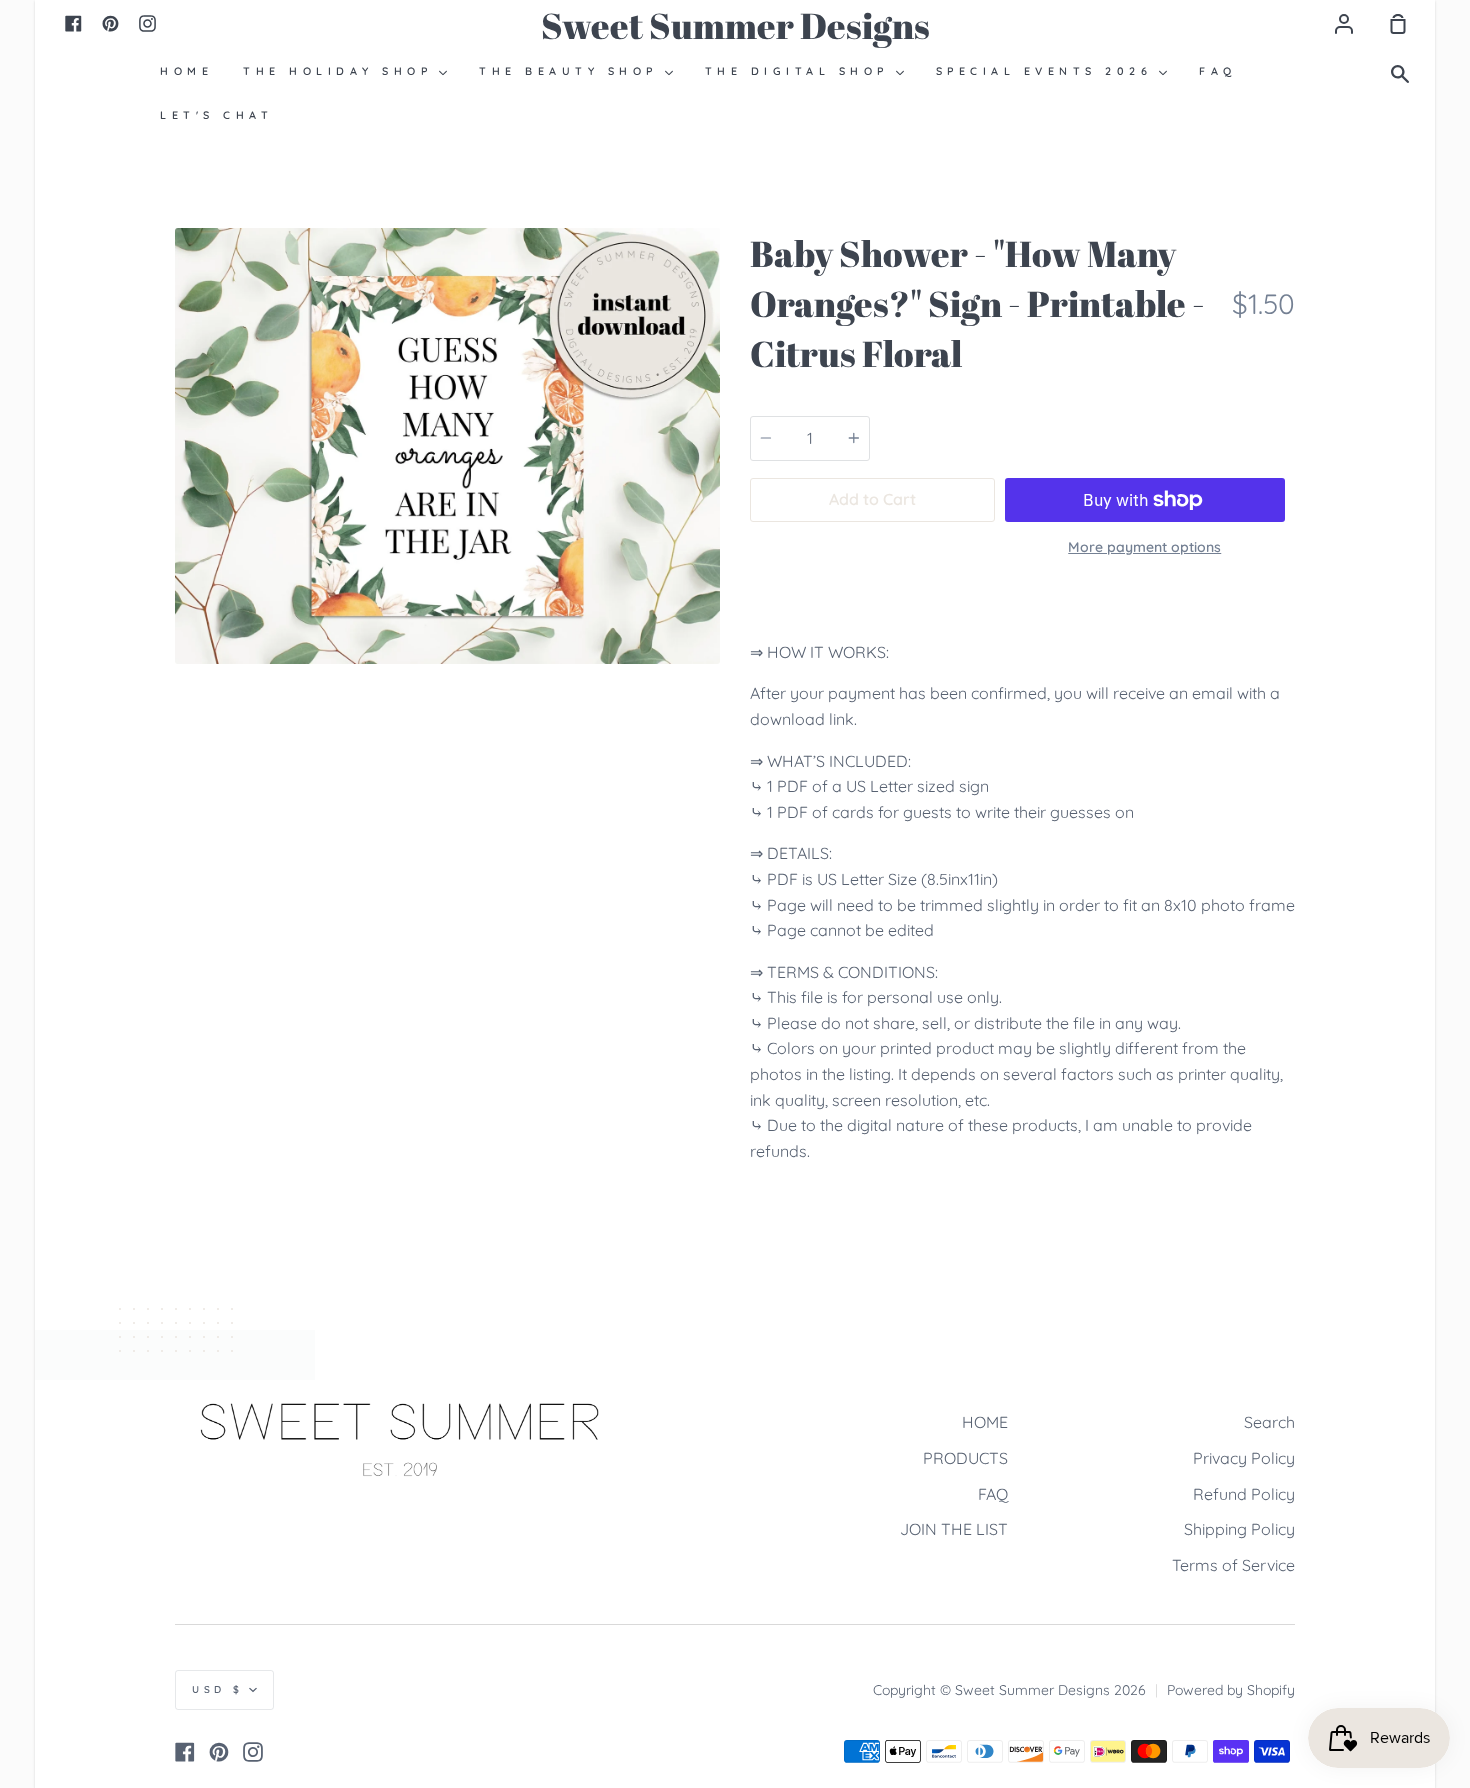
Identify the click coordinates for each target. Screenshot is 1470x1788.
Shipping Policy (1239, 1529)
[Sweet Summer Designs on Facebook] (185, 1752)
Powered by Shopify (1231, 1690)
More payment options (1144, 547)
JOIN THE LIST (954, 1529)
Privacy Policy (1244, 1458)
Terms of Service (1233, 1565)
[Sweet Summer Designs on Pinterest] (219, 1752)
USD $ (218, 1689)
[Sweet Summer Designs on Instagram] (253, 1752)
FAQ (993, 1494)
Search (1269, 1422)
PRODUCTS (965, 1458)
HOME (985, 1422)
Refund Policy (1244, 1494)
